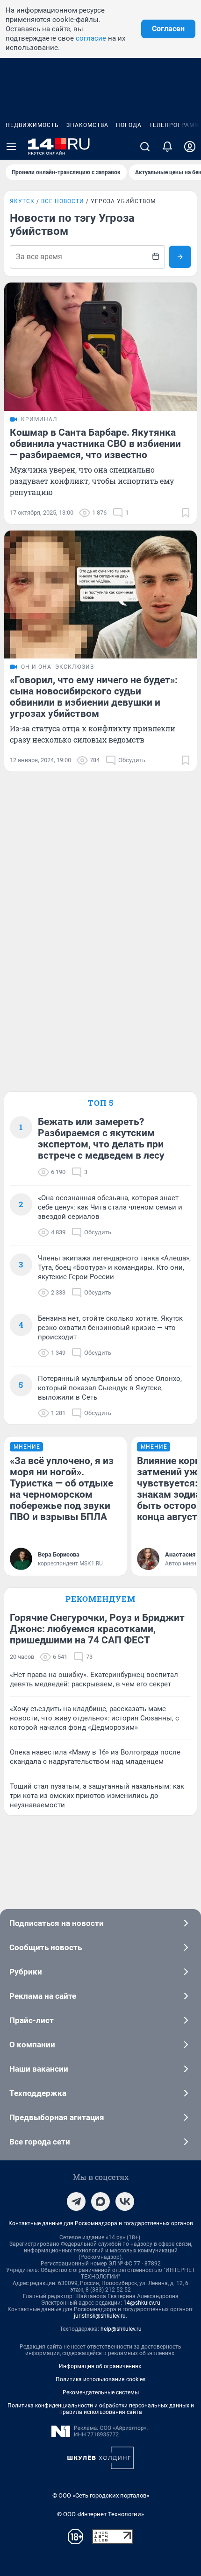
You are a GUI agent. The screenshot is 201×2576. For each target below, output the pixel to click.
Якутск (22, 201)
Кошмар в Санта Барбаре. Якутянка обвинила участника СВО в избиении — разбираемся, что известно (95, 444)
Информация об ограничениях (100, 2366)
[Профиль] (190, 147)
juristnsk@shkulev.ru (100, 2316)
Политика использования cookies (100, 2379)
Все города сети (40, 2142)
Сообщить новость (46, 1947)
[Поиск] (145, 147)
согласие (91, 38)
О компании (32, 2045)
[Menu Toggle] (11, 147)
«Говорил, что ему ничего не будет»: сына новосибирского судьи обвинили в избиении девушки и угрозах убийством (94, 697)
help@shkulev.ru (121, 2329)
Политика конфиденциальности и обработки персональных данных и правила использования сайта (101, 2409)
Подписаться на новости (57, 1923)
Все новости (63, 201)
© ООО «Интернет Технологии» (100, 2514)
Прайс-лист (32, 2020)
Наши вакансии (39, 2069)
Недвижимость (32, 125)
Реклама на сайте (43, 1996)
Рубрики (26, 1972)
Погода (129, 125)
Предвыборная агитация (57, 2117)
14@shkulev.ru (142, 2303)
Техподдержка (38, 2093)
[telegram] (76, 2201)
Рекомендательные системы (101, 2392)
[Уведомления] (167, 147)
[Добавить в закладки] (186, 513)
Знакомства (87, 125)
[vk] (125, 2201)
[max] (100, 2201)
